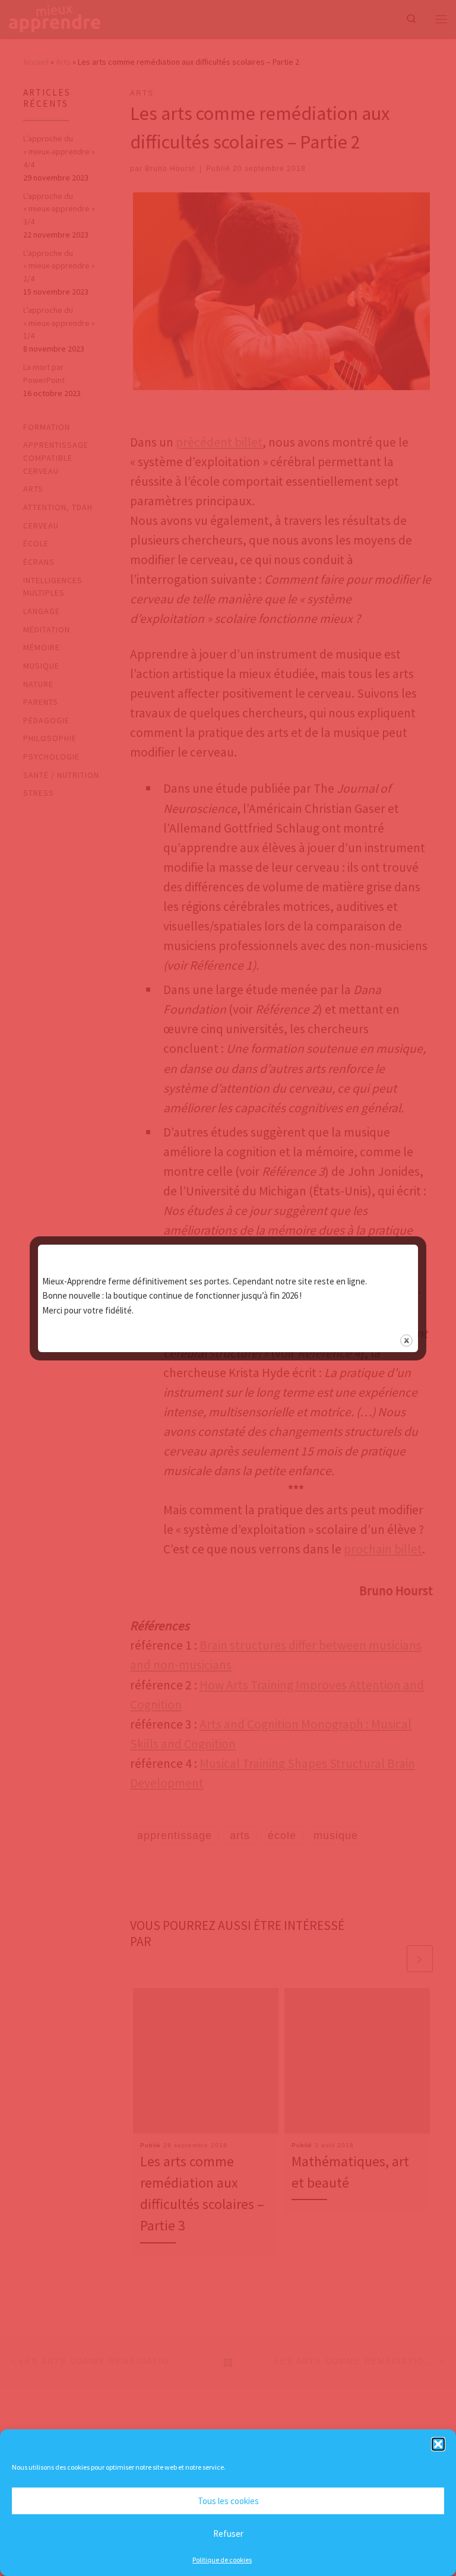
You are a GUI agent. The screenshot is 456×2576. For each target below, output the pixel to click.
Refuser (228, 2534)
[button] (438, 2444)
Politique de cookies (222, 2560)
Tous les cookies (228, 2501)
